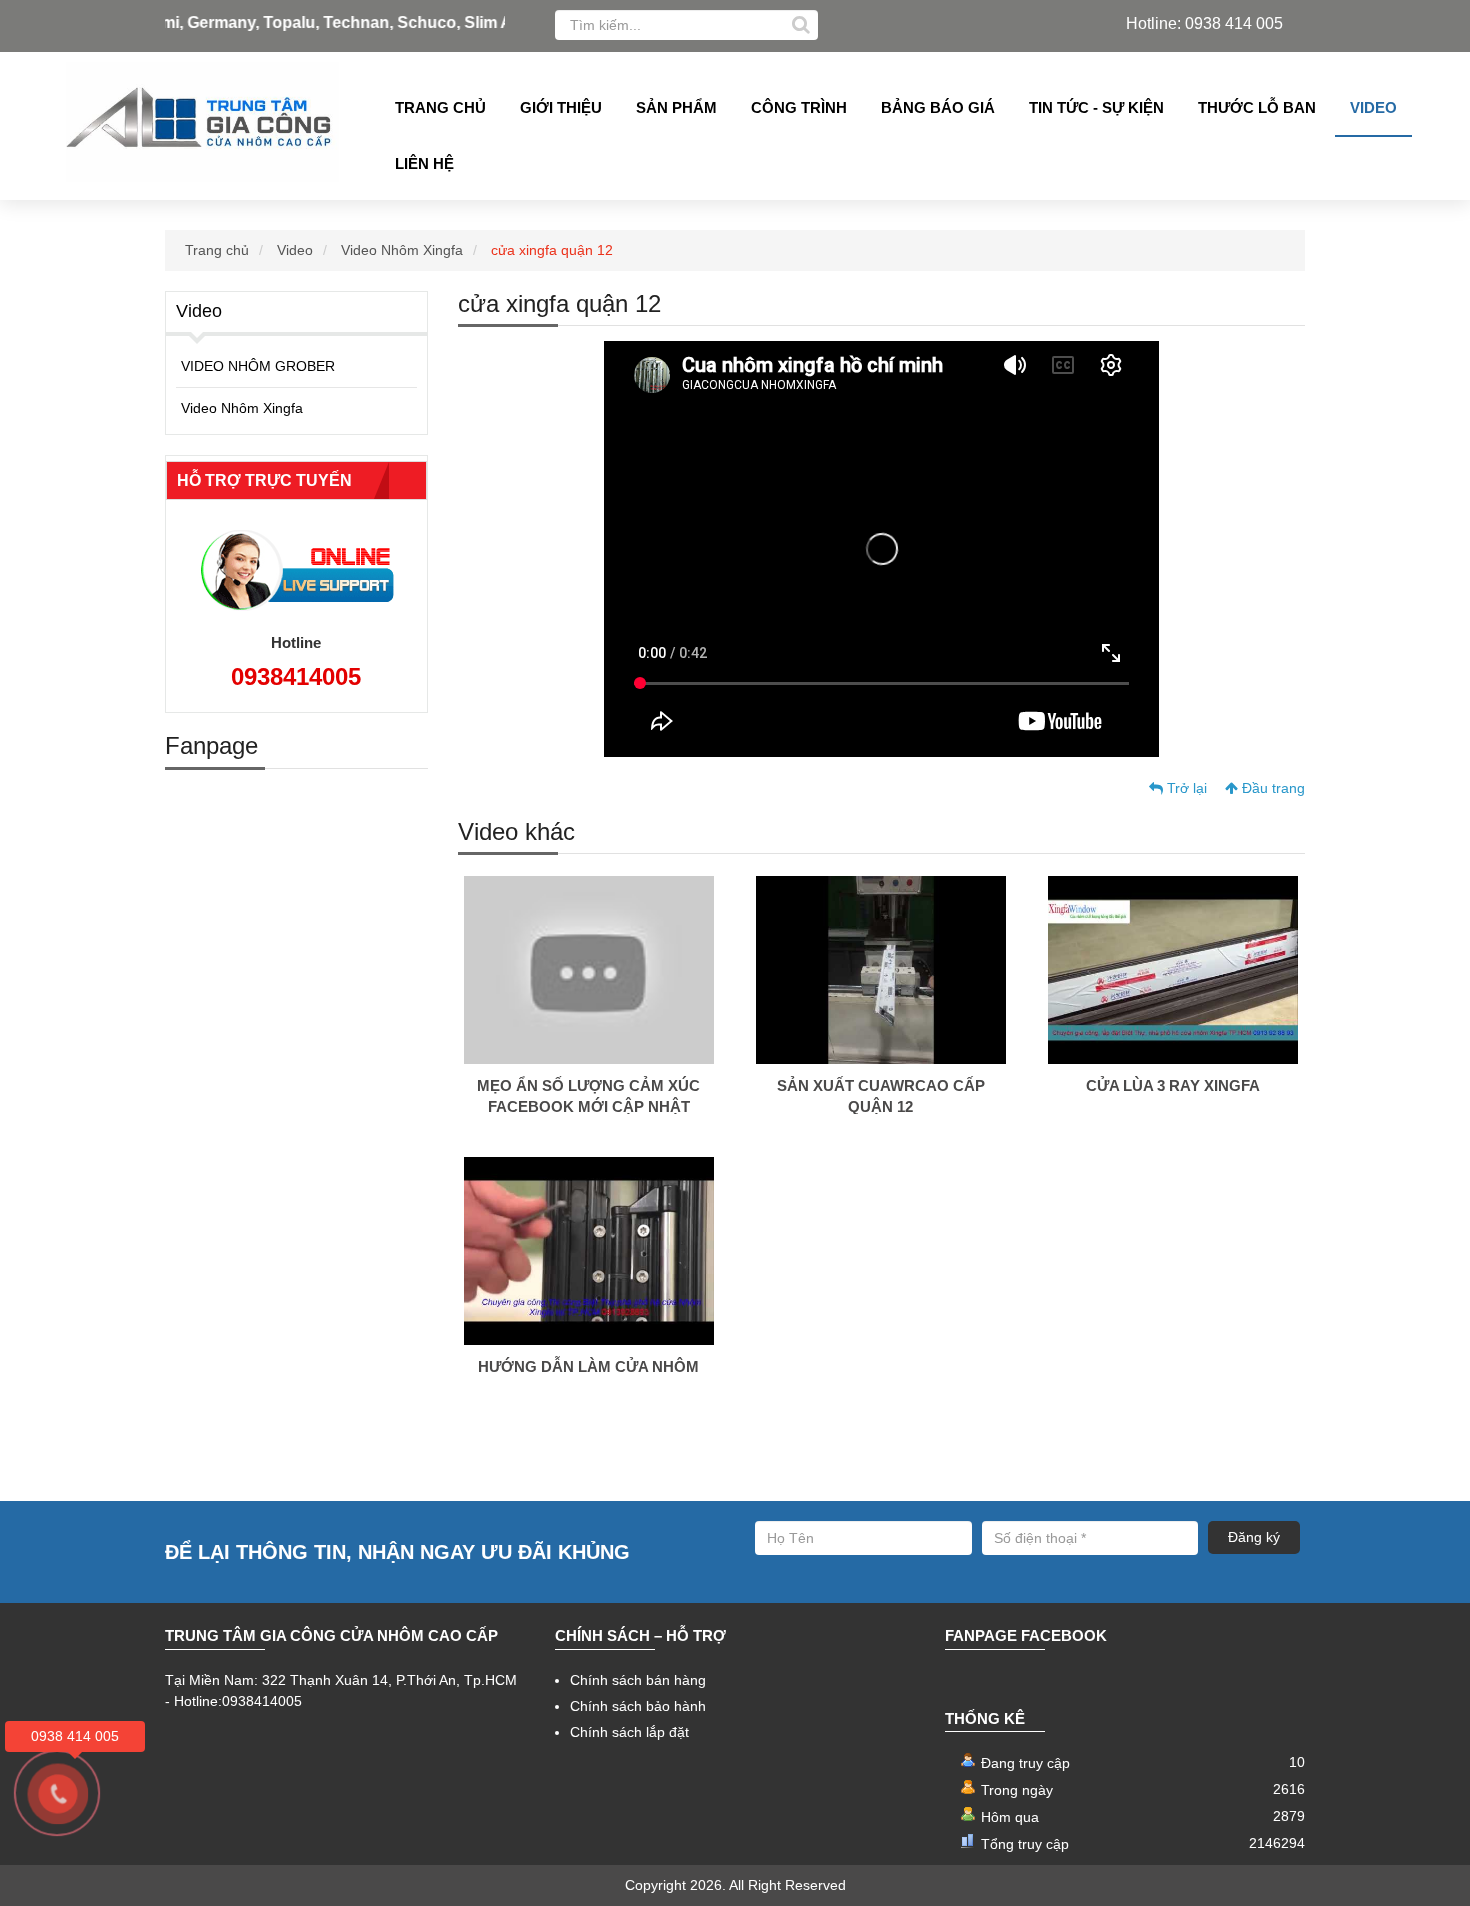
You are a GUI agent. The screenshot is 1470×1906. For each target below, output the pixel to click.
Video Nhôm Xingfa (402, 250)
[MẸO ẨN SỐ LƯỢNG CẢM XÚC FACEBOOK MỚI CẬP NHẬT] (589, 969)
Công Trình (799, 107)
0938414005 (296, 676)
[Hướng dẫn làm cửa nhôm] (589, 1250)
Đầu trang (1271, 788)
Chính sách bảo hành (638, 1706)
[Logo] (202, 122)
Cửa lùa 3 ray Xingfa (1173, 1085)
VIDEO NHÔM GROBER (258, 366)
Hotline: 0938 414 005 (1204, 23)
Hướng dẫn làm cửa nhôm (588, 1366)
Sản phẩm (676, 107)
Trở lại (1185, 788)
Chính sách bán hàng (638, 1680)
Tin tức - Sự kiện (1096, 107)
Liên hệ (424, 163)
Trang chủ (440, 107)
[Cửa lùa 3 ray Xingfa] (1173, 969)
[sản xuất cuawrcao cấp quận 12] (881, 969)
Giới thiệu (561, 107)
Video (1373, 107)
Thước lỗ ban (1257, 107)
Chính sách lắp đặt (629, 1732)
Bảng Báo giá (938, 107)
